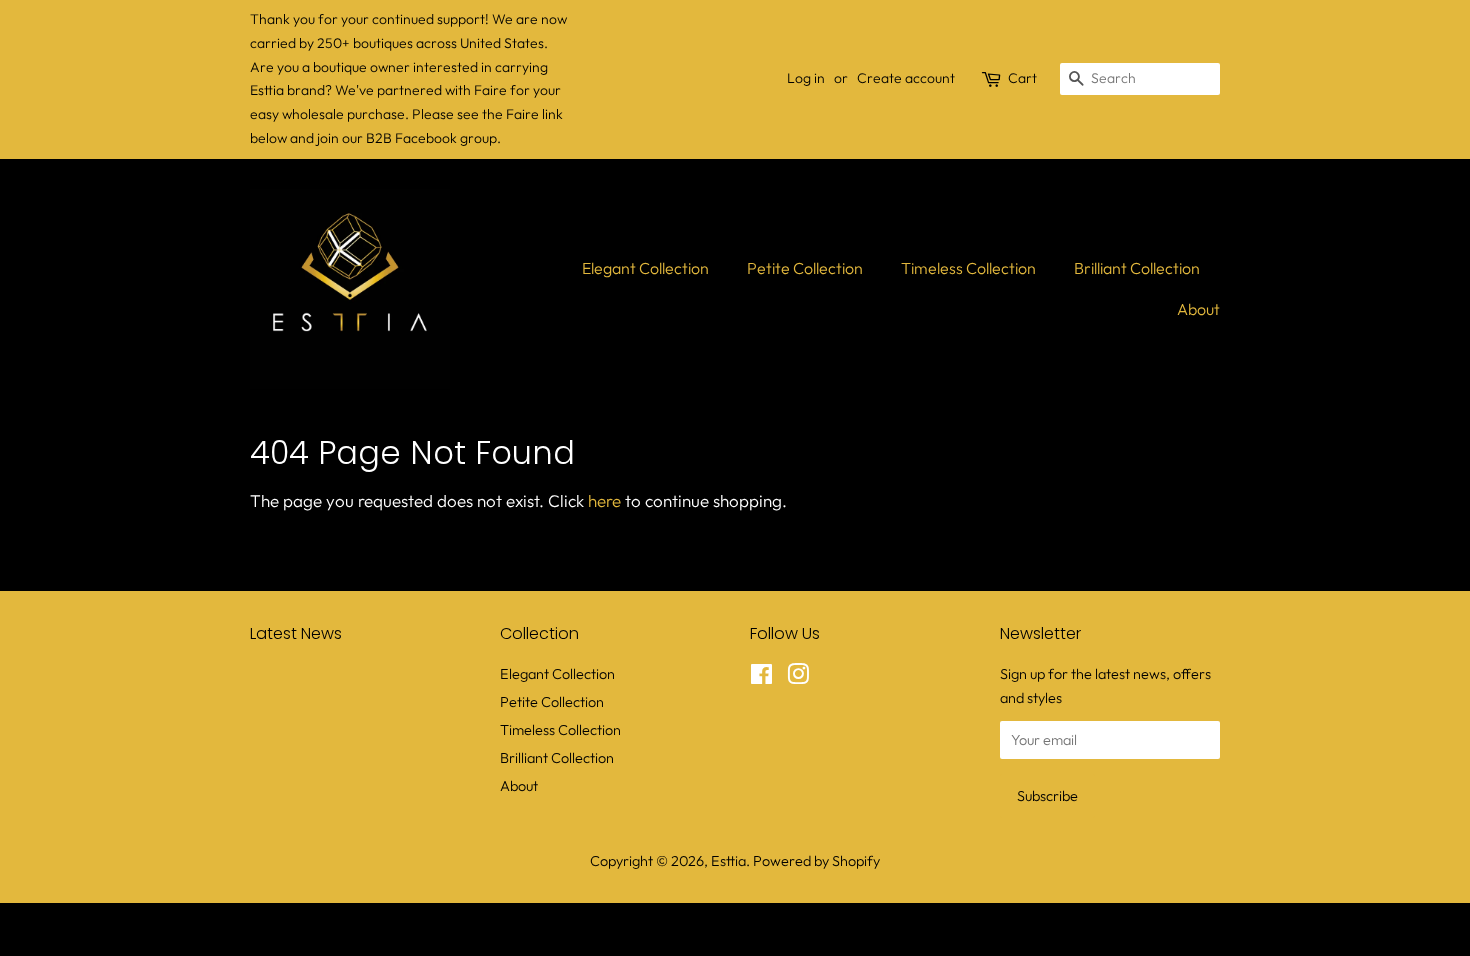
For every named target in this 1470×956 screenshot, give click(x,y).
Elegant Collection (645, 268)
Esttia (728, 861)
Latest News (296, 633)
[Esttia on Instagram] (798, 678)
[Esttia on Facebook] (761, 678)
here (604, 500)
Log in (806, 78)
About (1198, 309)
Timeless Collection (968, 268)
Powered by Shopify (816, 861)
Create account (906, 78)
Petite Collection (805, 268)
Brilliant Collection (1137, 268)
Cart (1022, 78)
